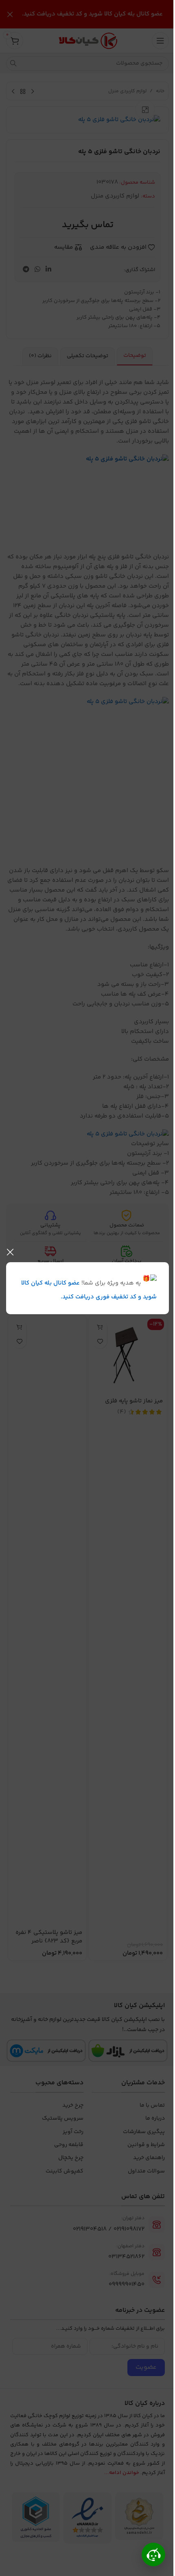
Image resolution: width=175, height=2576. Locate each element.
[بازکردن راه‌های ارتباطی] (153, 2554)
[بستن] (10, 1252)
